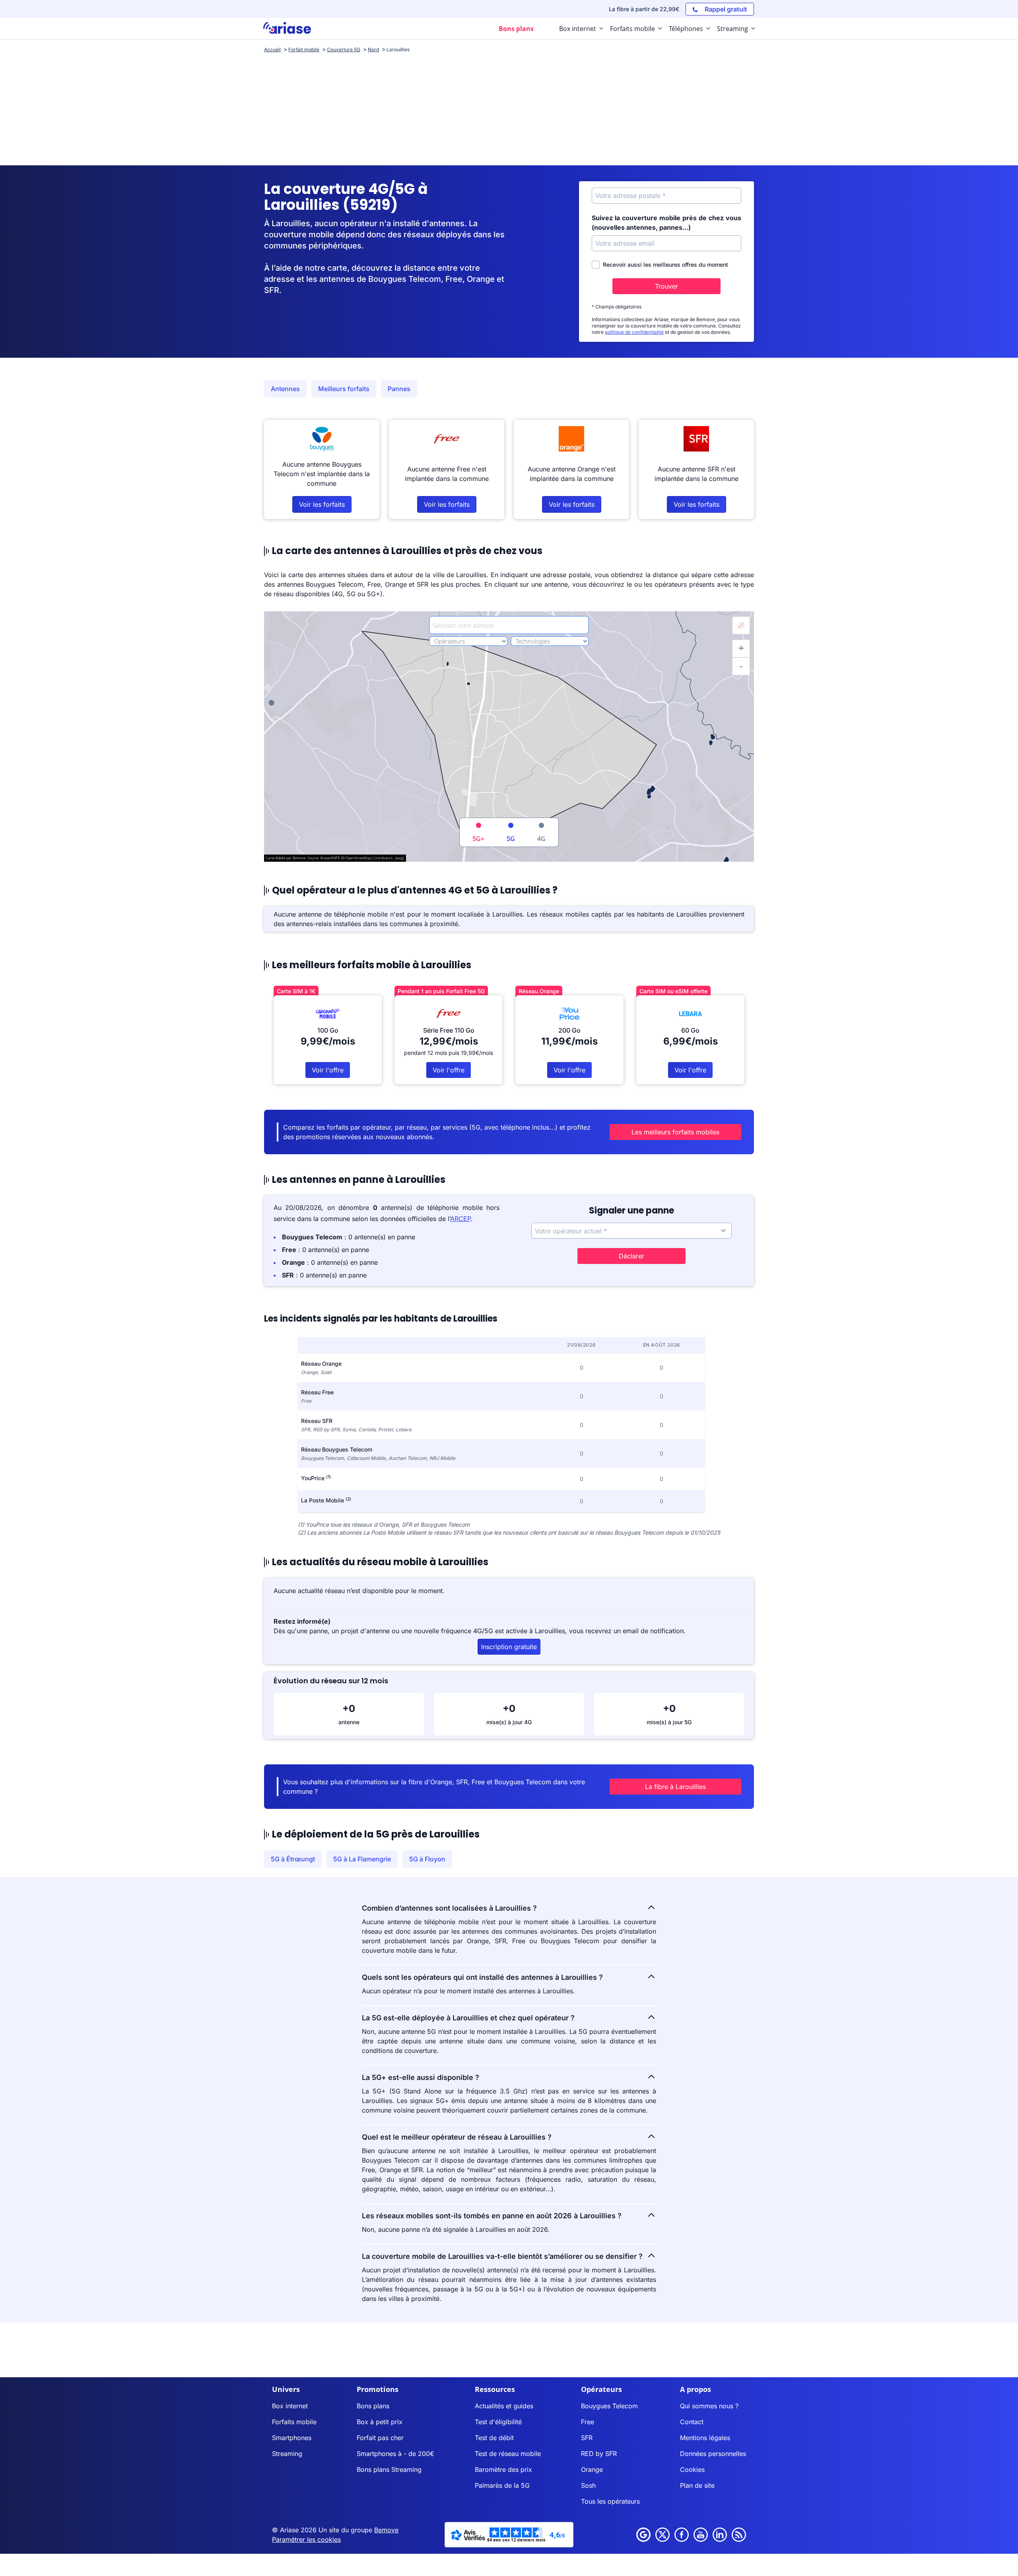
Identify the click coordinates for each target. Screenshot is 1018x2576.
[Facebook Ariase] (682, 2535)
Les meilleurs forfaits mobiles (675, 1132)
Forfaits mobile (294, 2422)
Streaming (287, 2454)
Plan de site (697, 2485)
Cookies (692, 2469)
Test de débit (494, 2438)
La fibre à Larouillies (675, 1787)
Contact (692, 2422)
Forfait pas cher (380, 2438)
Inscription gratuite (509, 1647)
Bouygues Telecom (609, 2406)
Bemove (386, 2530)
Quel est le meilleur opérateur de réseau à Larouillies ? (457, 2137)
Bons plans (373, 2406)
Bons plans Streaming (389, 2469)
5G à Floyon (427, 1859)
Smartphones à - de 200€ (395, 2454)
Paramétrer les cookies (306, 2539)
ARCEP (460, 1219)
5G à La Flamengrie (362, 1859)
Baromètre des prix (503, 2469)
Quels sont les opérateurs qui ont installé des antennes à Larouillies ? (482, 1977)
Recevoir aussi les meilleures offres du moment (665, 265)
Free (588, 2422)
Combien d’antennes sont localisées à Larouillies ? (449, 1908)
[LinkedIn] (720, 2535)
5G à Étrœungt (293, 1859)
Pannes (399, 389)
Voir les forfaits (322, 504)
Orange (592, 2469)
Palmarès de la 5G (502, 2485)
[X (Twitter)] (662, 2535)
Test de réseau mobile (508, 2454)
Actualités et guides (504, 2406)
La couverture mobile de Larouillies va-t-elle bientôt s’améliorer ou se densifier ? (502, 2256)
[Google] (643, 2535)
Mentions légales (705, 2438)
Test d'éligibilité (498, 2422)
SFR (587, 2438)
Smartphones (292, 2438)
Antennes (285, 389)
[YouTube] (701, 2535)
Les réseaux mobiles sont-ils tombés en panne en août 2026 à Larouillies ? (492, 2216)
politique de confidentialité (634, 332)
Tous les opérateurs (610, 2501)
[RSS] (739, 2535)
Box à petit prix (380, 2422)
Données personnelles (713, 2454)
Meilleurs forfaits (344, 389)
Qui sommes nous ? (709, 2406)
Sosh (588, 2485)
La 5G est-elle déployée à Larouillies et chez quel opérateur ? (468, 2018)
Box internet (290, 2406)
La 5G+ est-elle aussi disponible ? (421, 2077)
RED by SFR (599, 2454)
